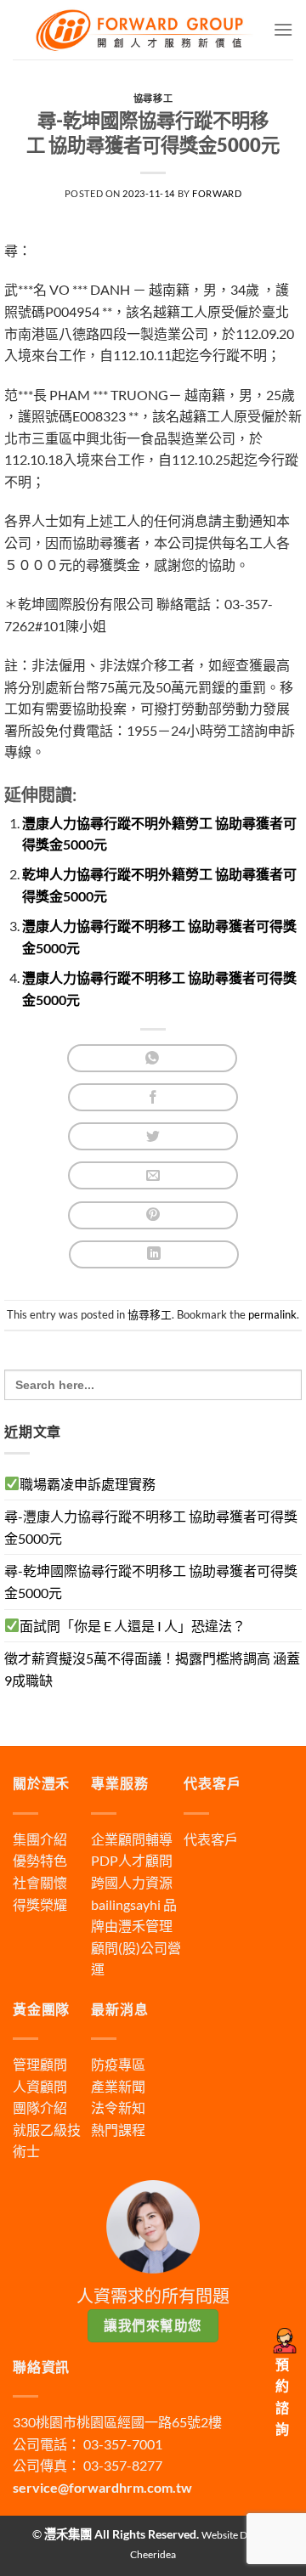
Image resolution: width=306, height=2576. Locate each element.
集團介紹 (40, 1839)
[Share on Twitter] (153, 1136)
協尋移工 (153, 98)
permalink (272, 1314)
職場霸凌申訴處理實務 (88, 1484)
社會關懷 (40, 1882)
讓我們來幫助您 (153, 2325)
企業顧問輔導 (132, 1839)
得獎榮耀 (40, 1904)
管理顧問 (40, 2064)
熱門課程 (118, 2130)
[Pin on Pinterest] (153, 1215)
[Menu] (283, 29)
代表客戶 (211, 1839)
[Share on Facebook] (153, 1097)
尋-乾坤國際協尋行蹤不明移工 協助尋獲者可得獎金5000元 (151, 1582)
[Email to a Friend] (153, 1175)
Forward (217, 193)
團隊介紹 (40, 2107)
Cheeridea (153, 2554)
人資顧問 (40, 2086)
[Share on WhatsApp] (152, 1058)
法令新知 (118, 2107)
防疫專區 (118, 2064)
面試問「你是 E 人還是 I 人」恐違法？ (133, 1626)
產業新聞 (118, 2086)
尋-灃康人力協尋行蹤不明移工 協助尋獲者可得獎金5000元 (151, 1527)
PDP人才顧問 (132, 1860)
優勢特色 (40, 1860)
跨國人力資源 (132, 1882)
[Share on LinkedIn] (154, 1254)
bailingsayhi (126, 1904)
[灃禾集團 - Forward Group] (143, 29)
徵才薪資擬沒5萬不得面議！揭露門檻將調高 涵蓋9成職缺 (152, 1669)
